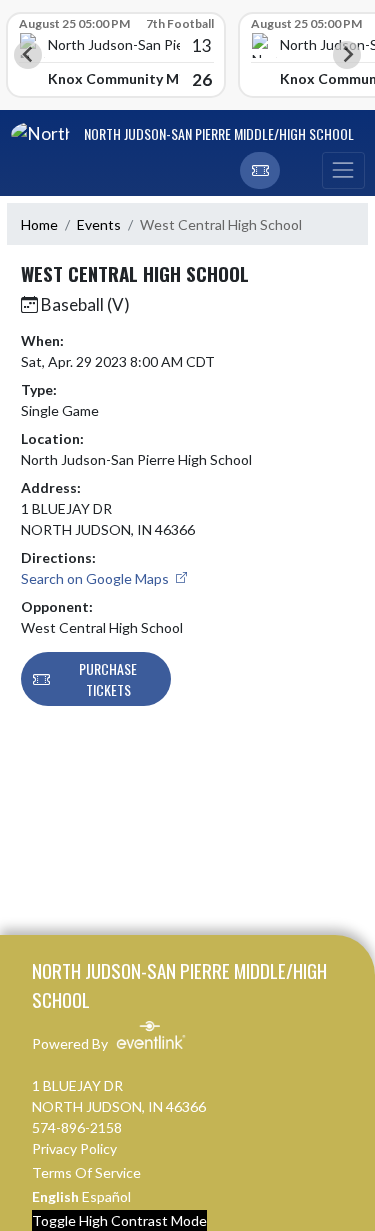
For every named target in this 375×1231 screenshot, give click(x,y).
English (55, 1196)
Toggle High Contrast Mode (119, 1220)
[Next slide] (347, 55)
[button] (260, 171)
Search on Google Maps (96, 578)
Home (39, 224)
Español (106, 1196)
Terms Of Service (86, 1172)
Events (99, 224)
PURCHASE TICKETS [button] (108, 679)
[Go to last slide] (28, 55)
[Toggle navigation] (343, 171)
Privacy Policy (74, 1148)
